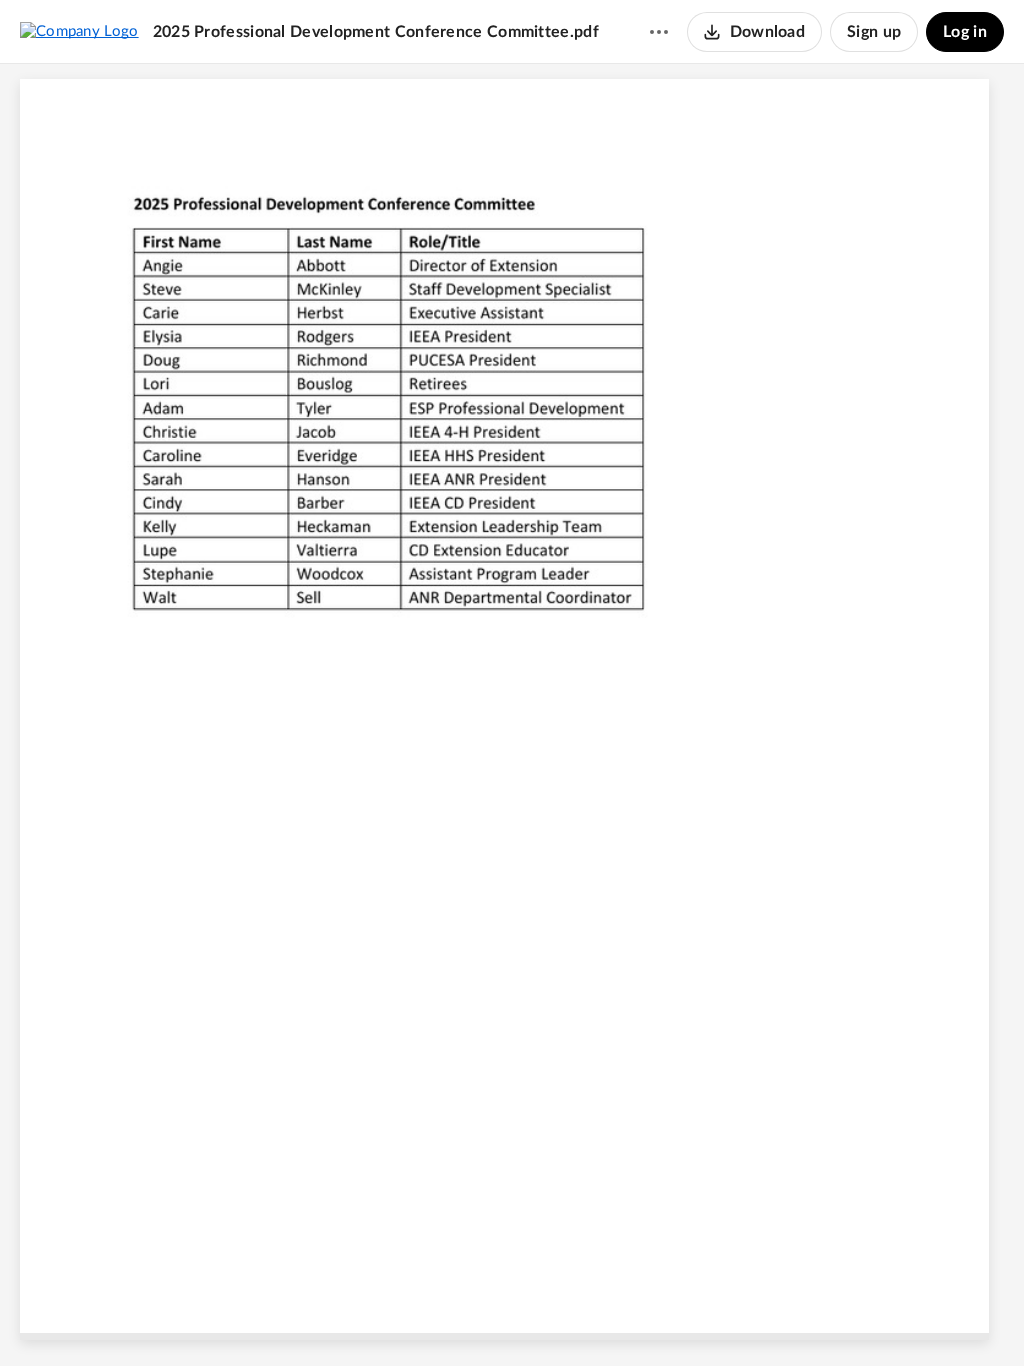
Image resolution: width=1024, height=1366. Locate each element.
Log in (965, 32)
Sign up (874, 32)
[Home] (79, 31)
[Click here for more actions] (659, 32)
